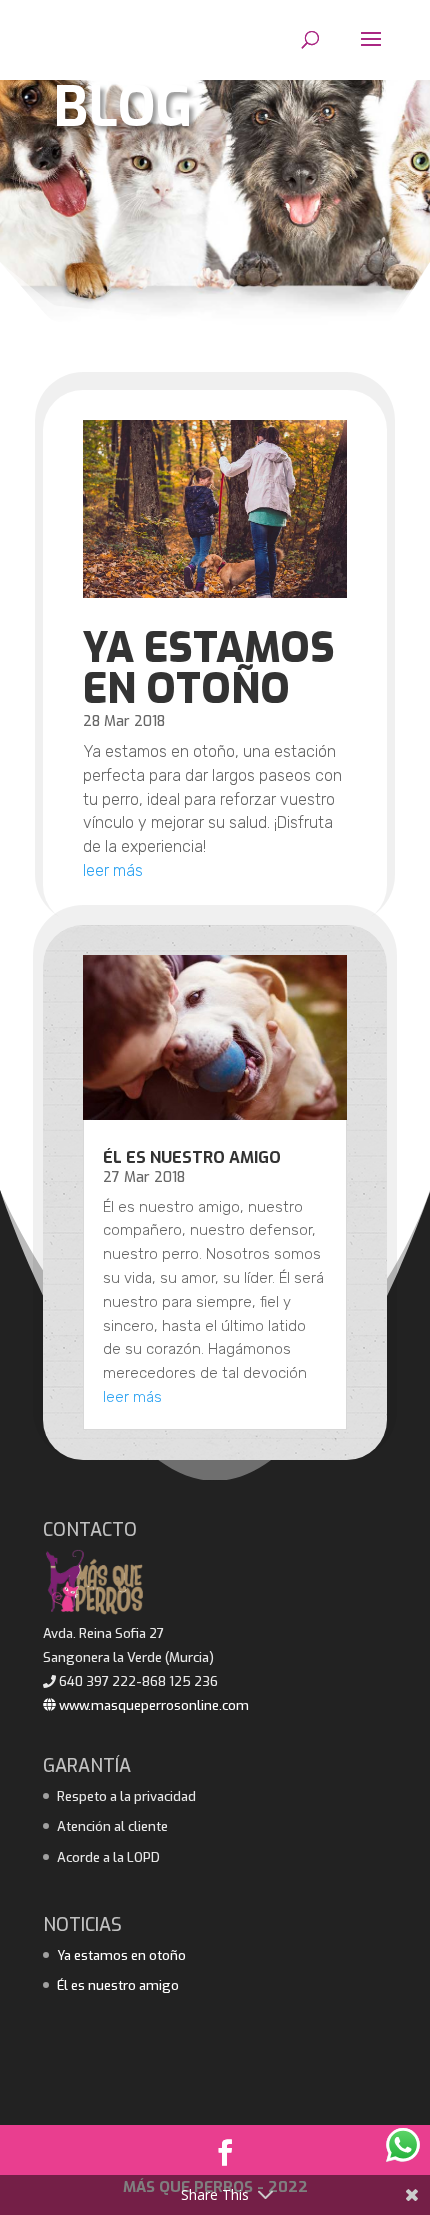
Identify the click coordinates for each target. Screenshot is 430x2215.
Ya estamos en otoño (209, 668)
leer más (113, 870)
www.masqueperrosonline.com (152, 1705)
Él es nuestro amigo (192, 1157)
